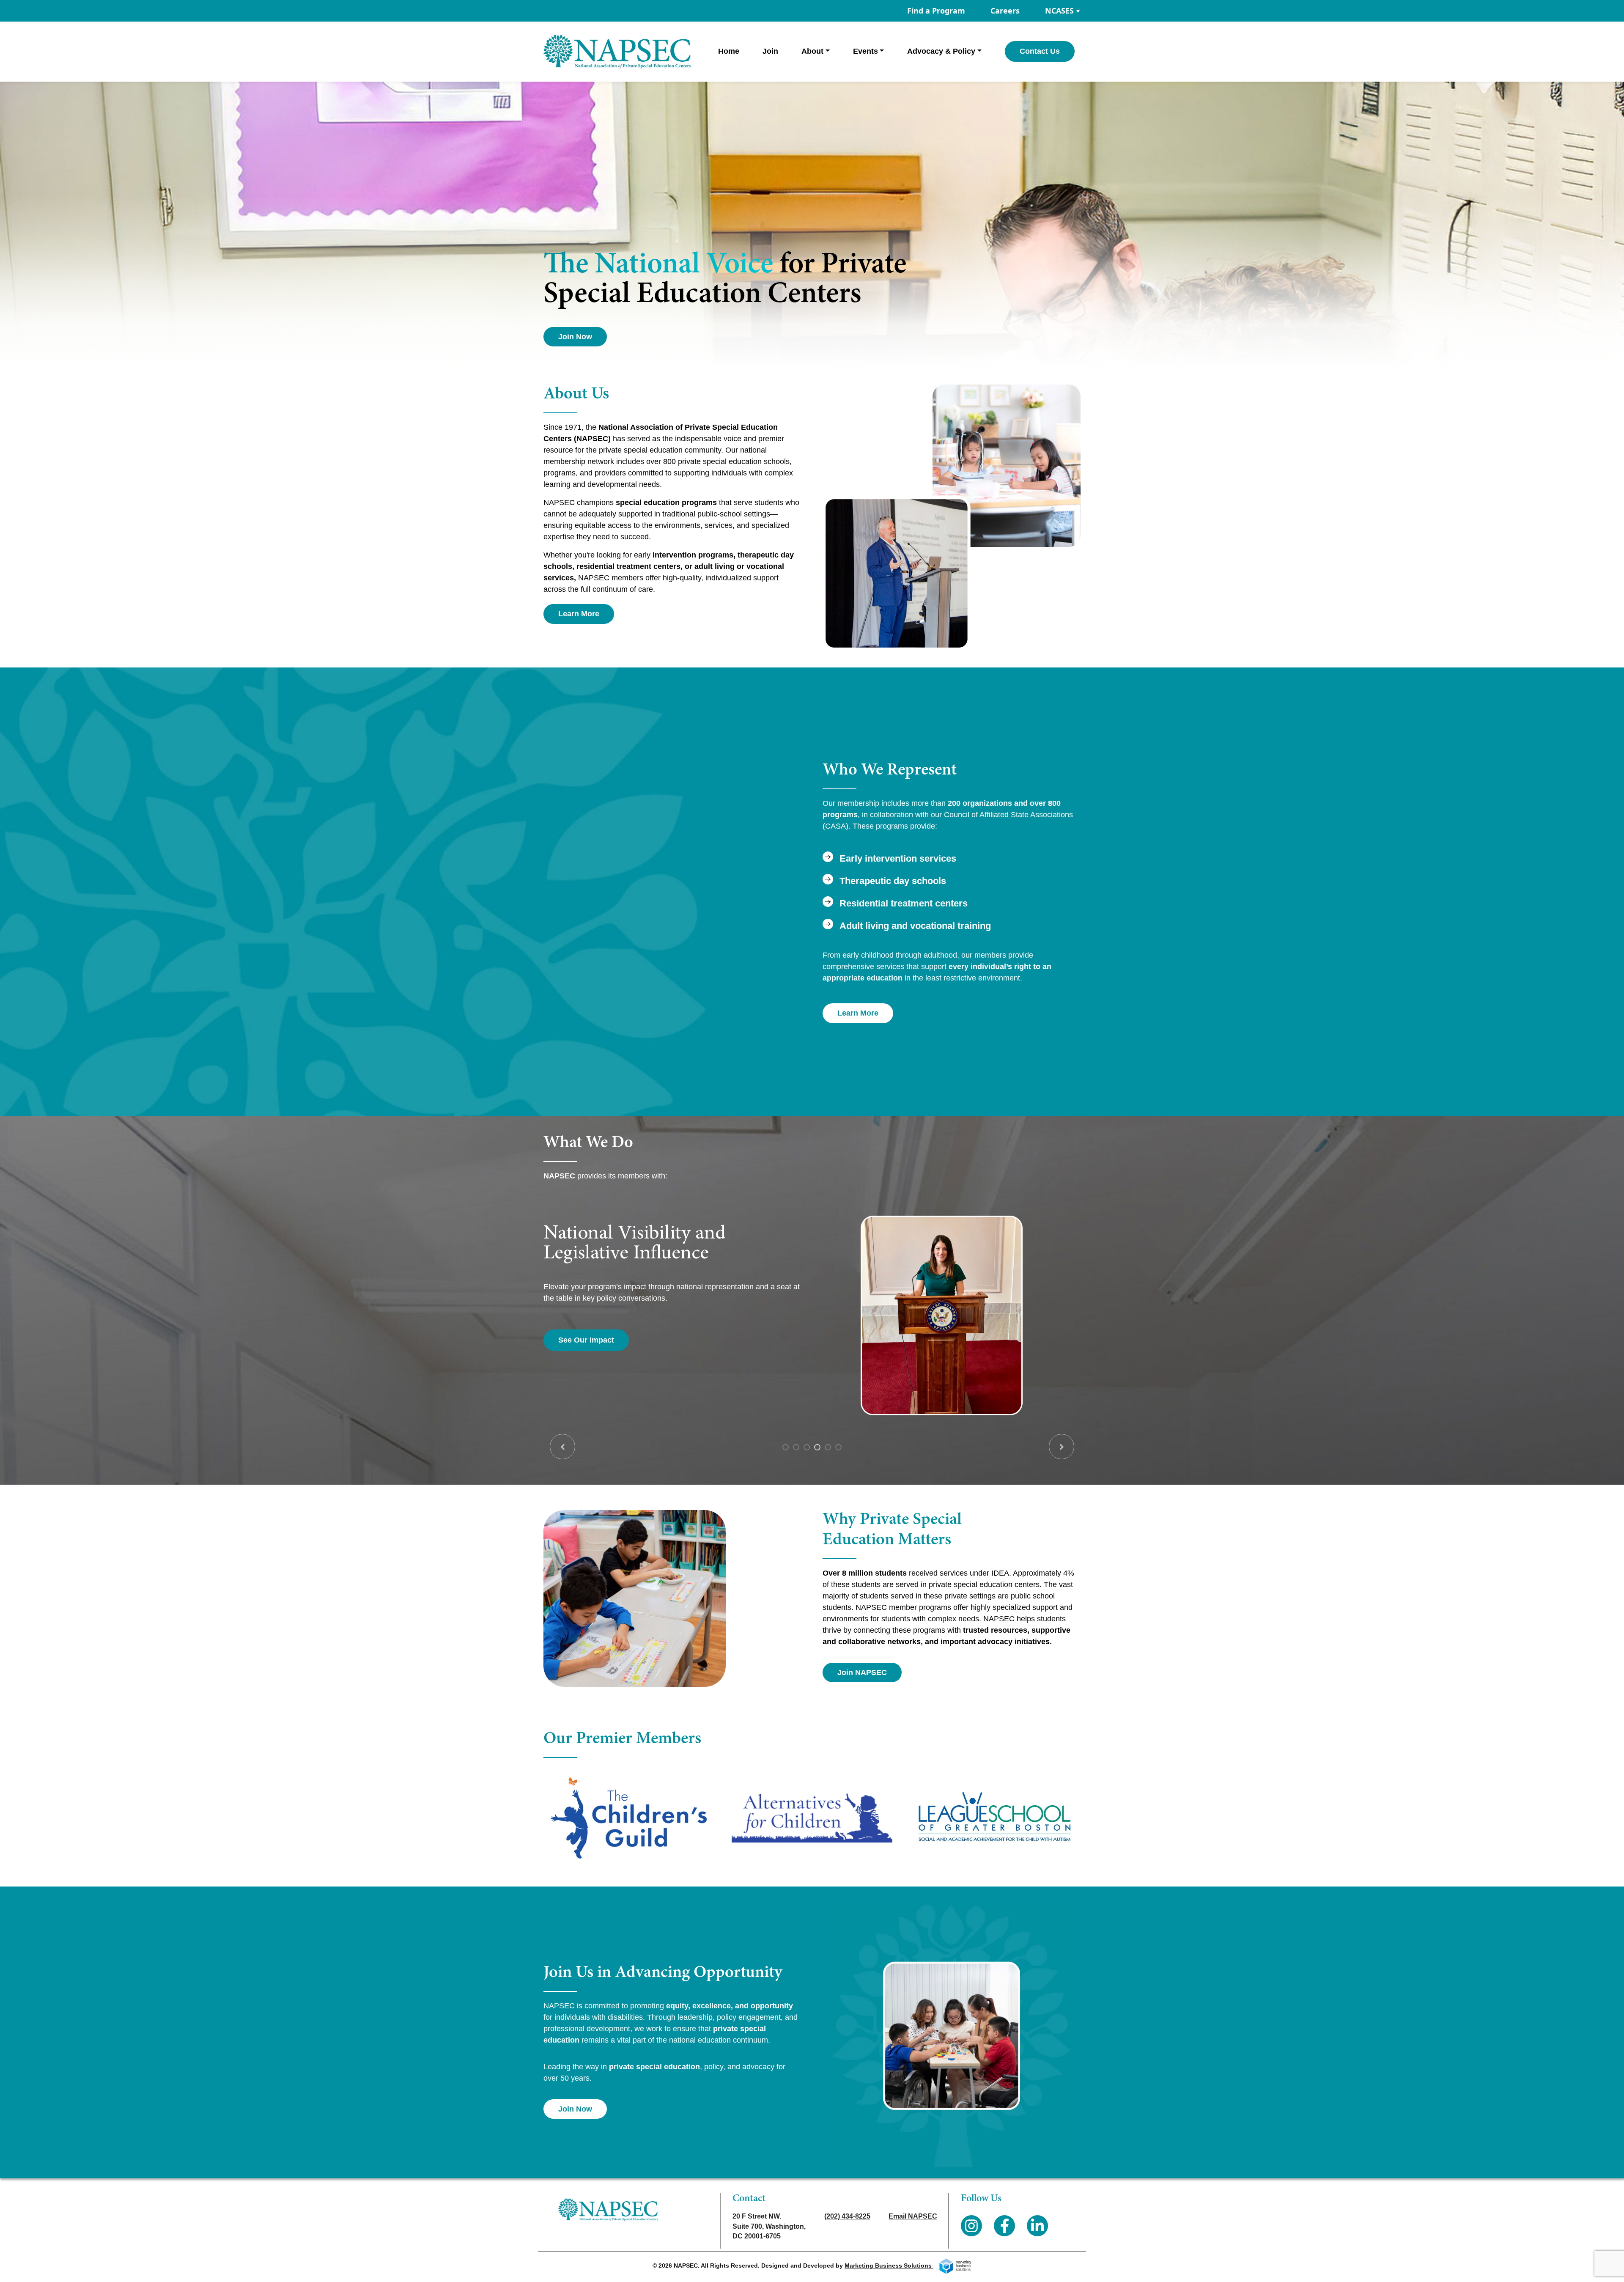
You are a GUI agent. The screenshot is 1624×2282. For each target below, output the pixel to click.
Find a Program (936, 11)
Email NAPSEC (913, 2216)
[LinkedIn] (1037, 2226)
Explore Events (586, 1340)
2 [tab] (796, 1447)
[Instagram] (971, 2226)
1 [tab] (786, 1447)
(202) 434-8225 (847, 2216)
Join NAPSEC (862, 1672)
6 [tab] (838, 1447)
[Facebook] (1004, 2226)
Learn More (579, 614)
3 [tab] (807, 1447)
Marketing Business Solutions (889, 2266)
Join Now (575, 337)
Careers (1005, 11)
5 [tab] (828, 1447)
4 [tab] (817, 1447)
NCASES (1059, 11)
